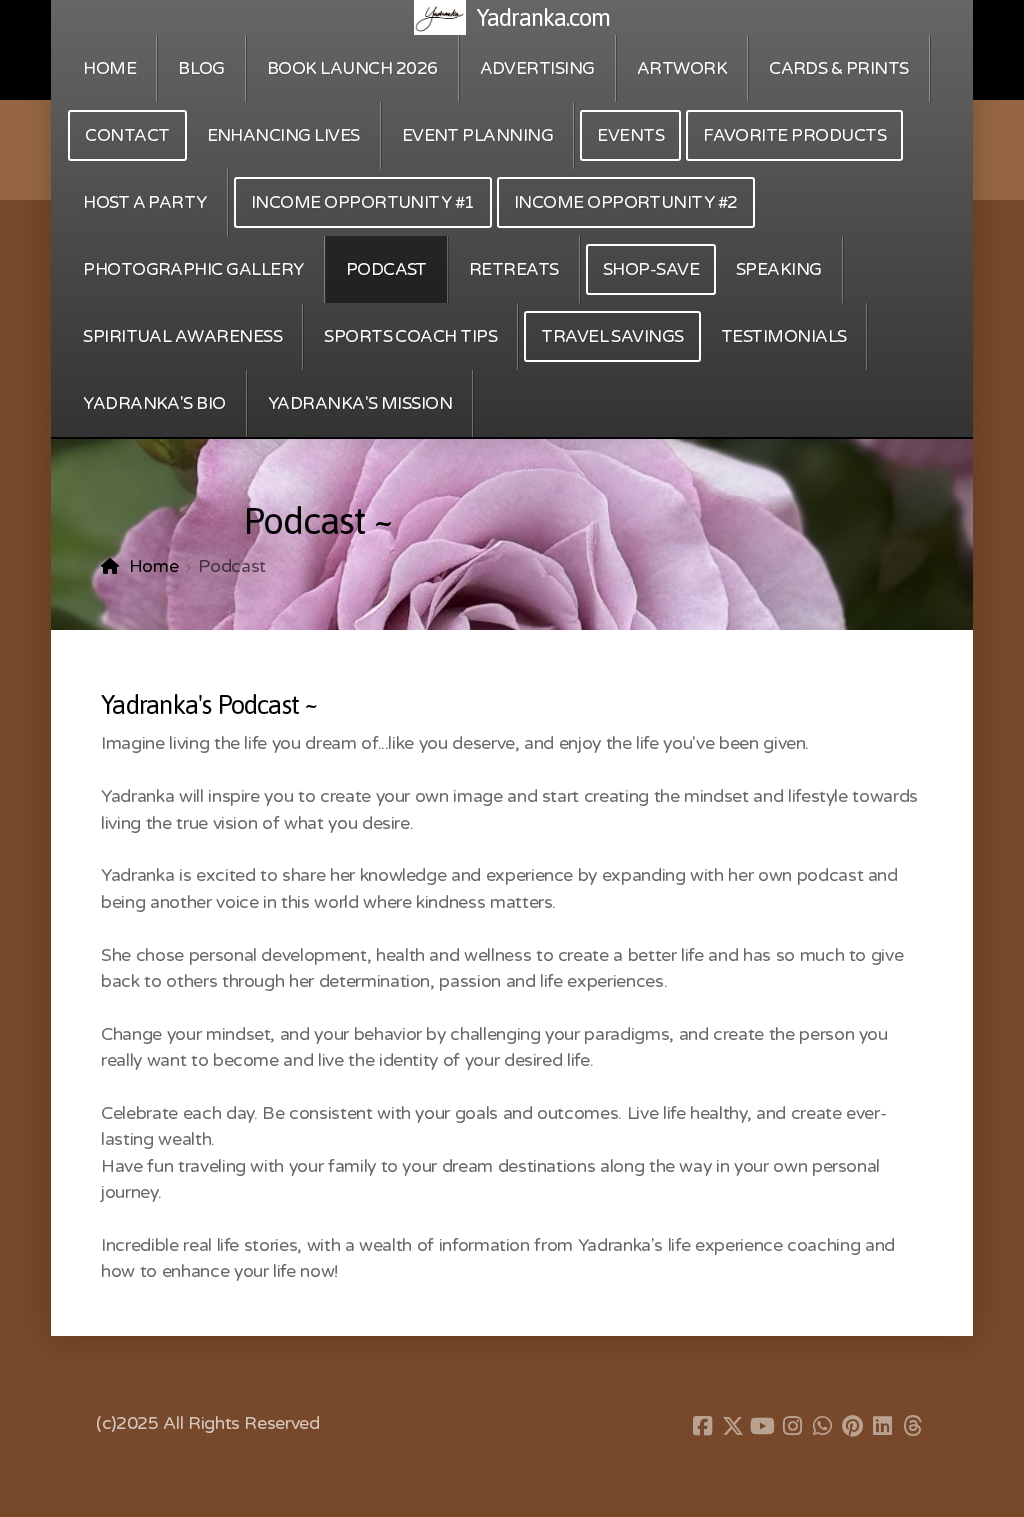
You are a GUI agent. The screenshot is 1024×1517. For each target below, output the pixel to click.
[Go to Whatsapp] (823, 1426)
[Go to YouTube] (763, 1426)
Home (153, 566)
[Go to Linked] (883, 1426)
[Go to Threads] (913, 1426)
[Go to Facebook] (703, 1426)
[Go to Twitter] (733, 1426)
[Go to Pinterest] (853, 1426)
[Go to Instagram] (793, 1426)
